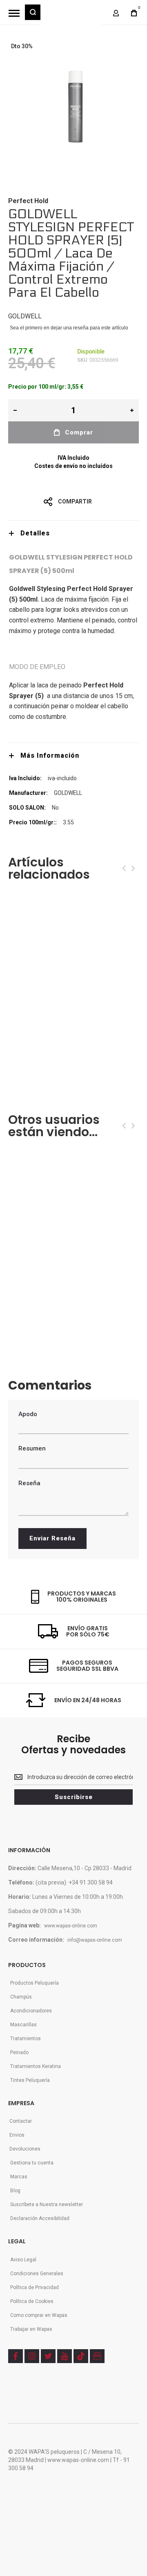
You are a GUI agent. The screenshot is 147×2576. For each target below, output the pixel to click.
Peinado (19, 2052)
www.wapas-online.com (71, 1926)
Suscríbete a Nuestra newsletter (47, 2204)
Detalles (35, 533)
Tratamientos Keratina (36, 2066)
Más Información (50, 755)
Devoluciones (25, 2149)
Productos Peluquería (35, 1983)
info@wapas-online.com (95, 1940)
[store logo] (71, 16)
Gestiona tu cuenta (32, 2163)
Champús (21, 1997)
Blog (15, 2191)
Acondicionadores (31, 2011)
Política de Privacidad (35, 2287)
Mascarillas (23, 2025)
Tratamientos (26, 2039)
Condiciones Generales (37, 2274)
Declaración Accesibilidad (40, 2218)
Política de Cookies (32, 2301)
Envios (17, 2135)
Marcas (19, 2177)
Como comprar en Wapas (39, 2315)
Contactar (21, 2121)
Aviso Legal (23, 2260)
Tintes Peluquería (30, 2080)
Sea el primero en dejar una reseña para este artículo (69, 328)
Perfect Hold (28, 201)
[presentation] (124, 868)
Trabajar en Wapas (31, 2329)
